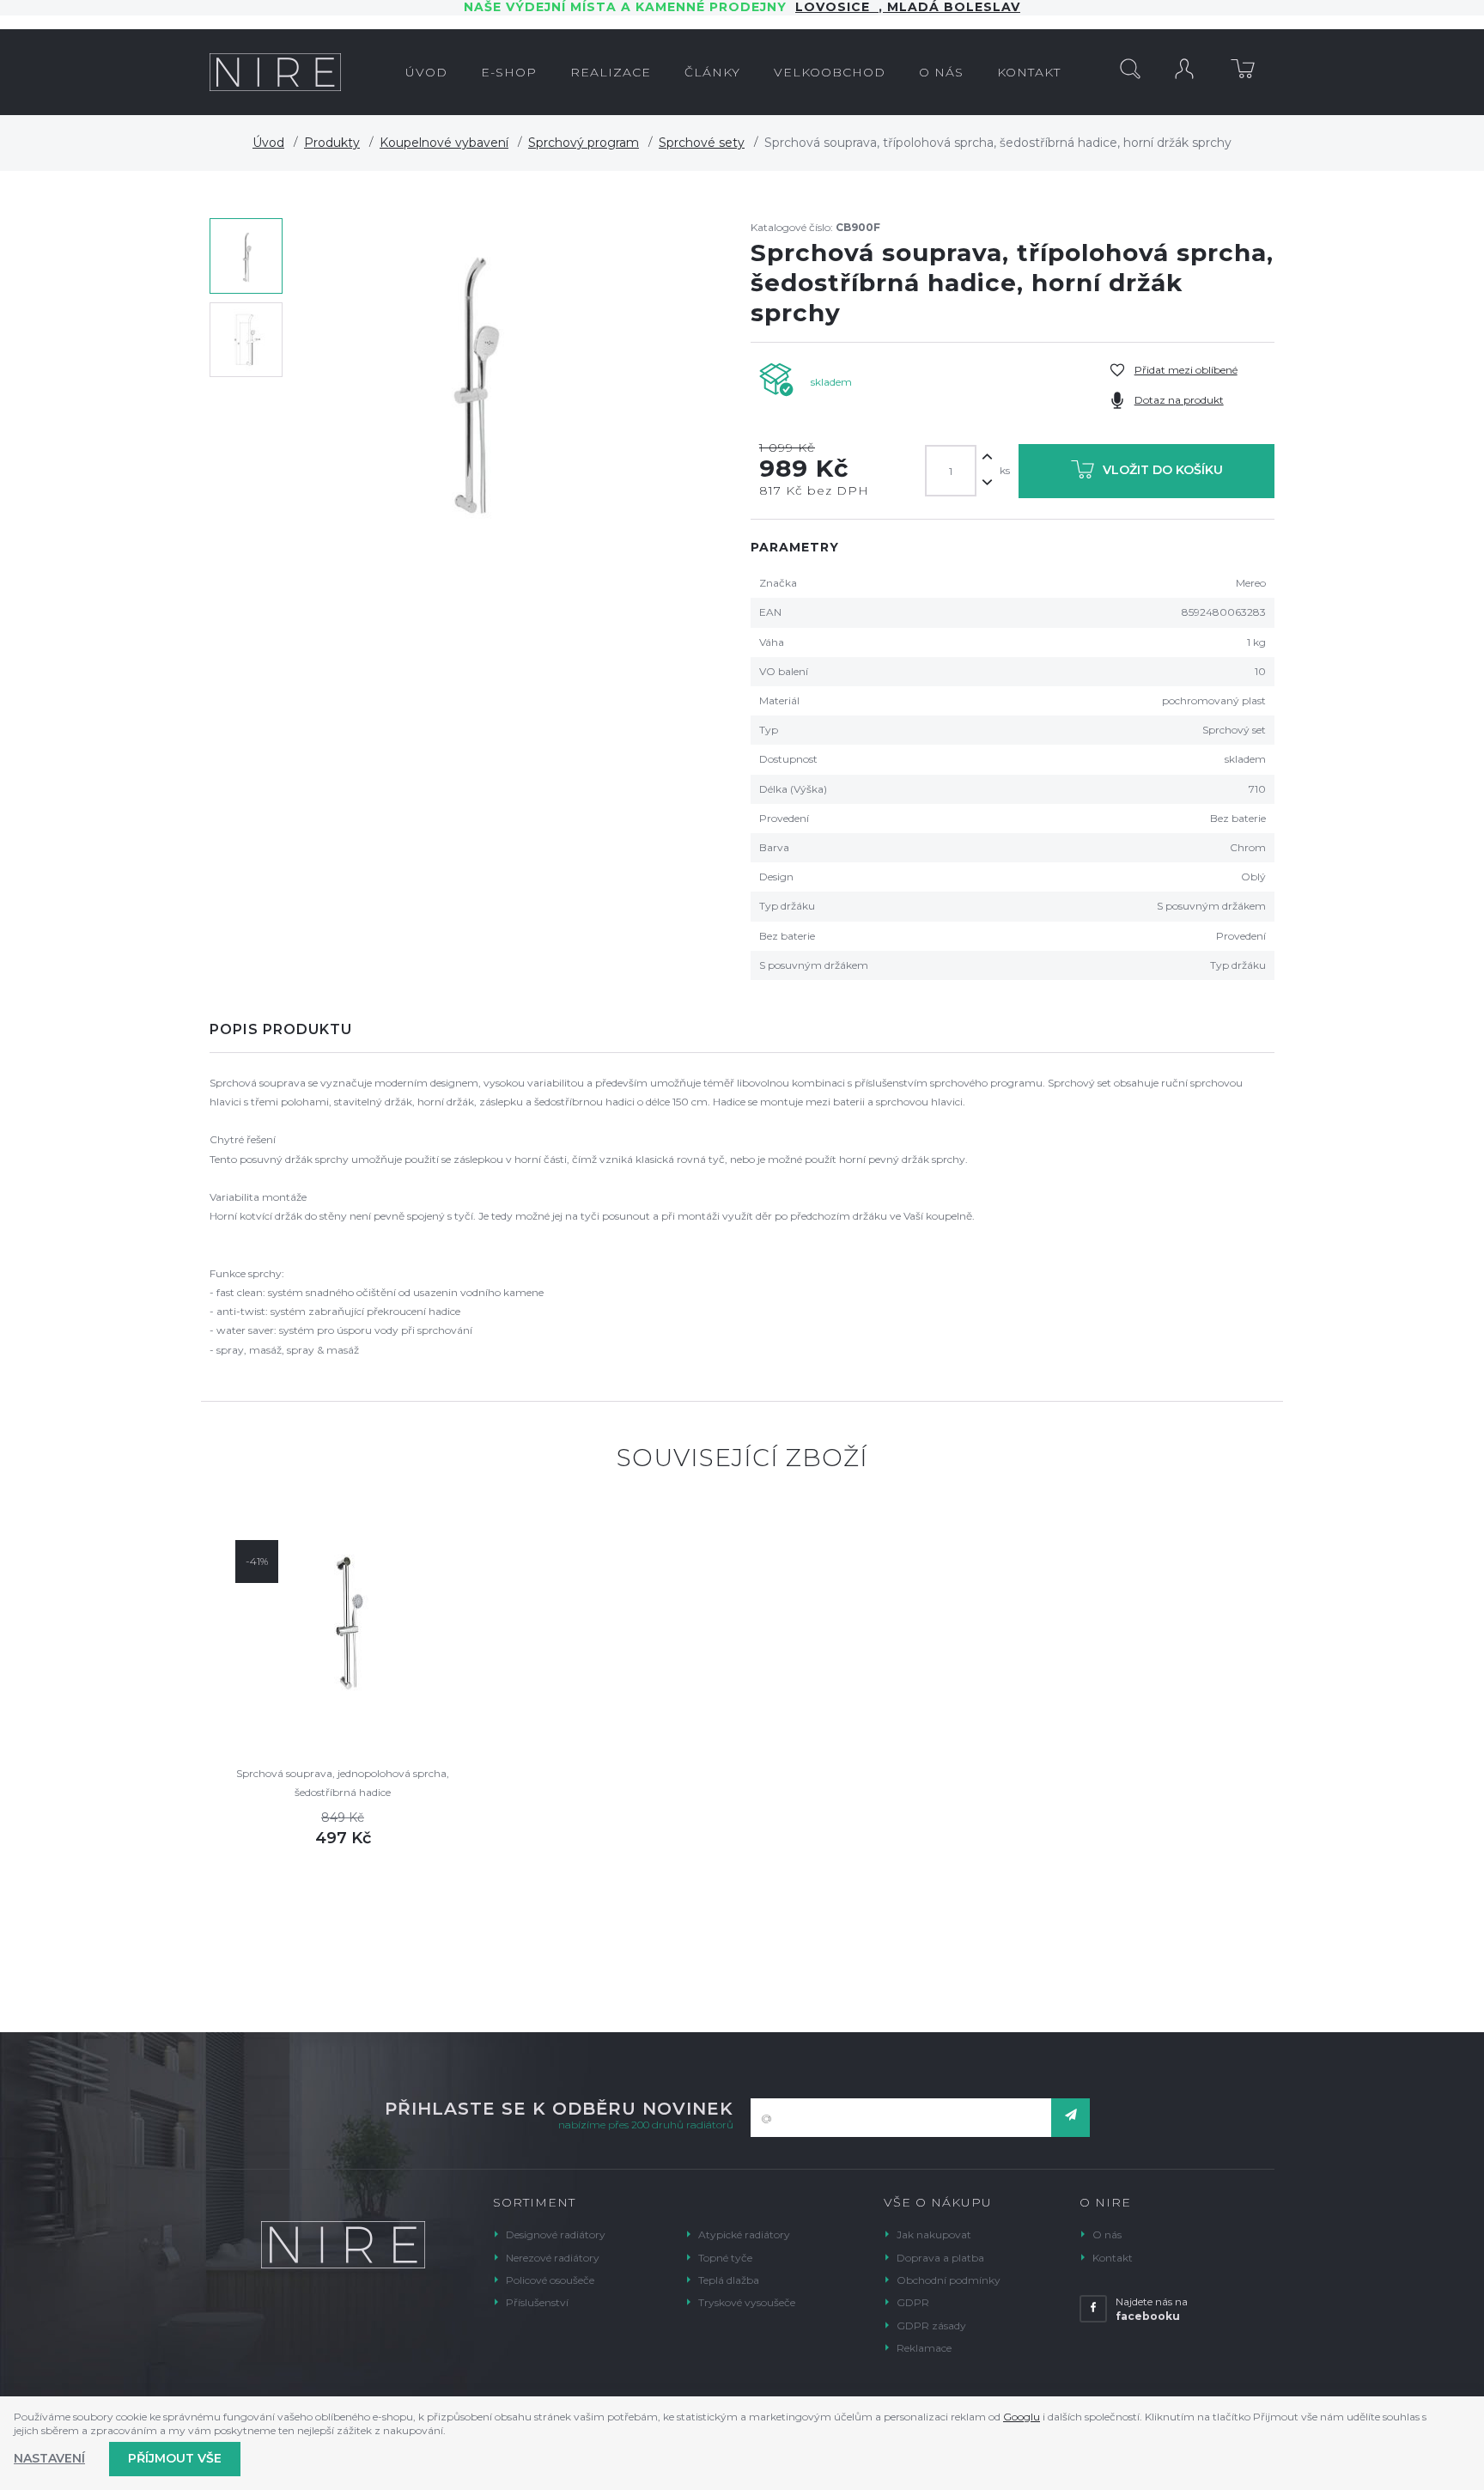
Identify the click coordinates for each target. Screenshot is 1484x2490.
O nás (1107, 2234)
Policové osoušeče (550, 2280)
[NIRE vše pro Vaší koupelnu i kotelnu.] (275, 72)
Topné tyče (725, 2258)
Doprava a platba (940, 2258)
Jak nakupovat (934, 2234)
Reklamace (924, 2348)
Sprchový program (584, 143)
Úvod (268, 143)
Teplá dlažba (729, 2280)
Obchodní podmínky (949, 2280)
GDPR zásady (931, 2326)
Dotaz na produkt (1179, 400)
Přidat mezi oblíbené (1186, 370)
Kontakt (1113, 2258)
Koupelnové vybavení (444, 143)
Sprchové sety (702, 143)
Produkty (332, 143)
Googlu (1022, 2417)
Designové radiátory (556, 2234)
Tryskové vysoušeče (747, 2302)
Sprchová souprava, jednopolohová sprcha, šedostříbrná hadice (343, 1783)
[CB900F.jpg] (471, 381)
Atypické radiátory (744, 2234)
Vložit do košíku (1163, 470)
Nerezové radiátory (553, 2258)
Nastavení (49, 2458)
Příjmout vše (175, 2458)
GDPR (913, 2302)
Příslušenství (537, 2302)
